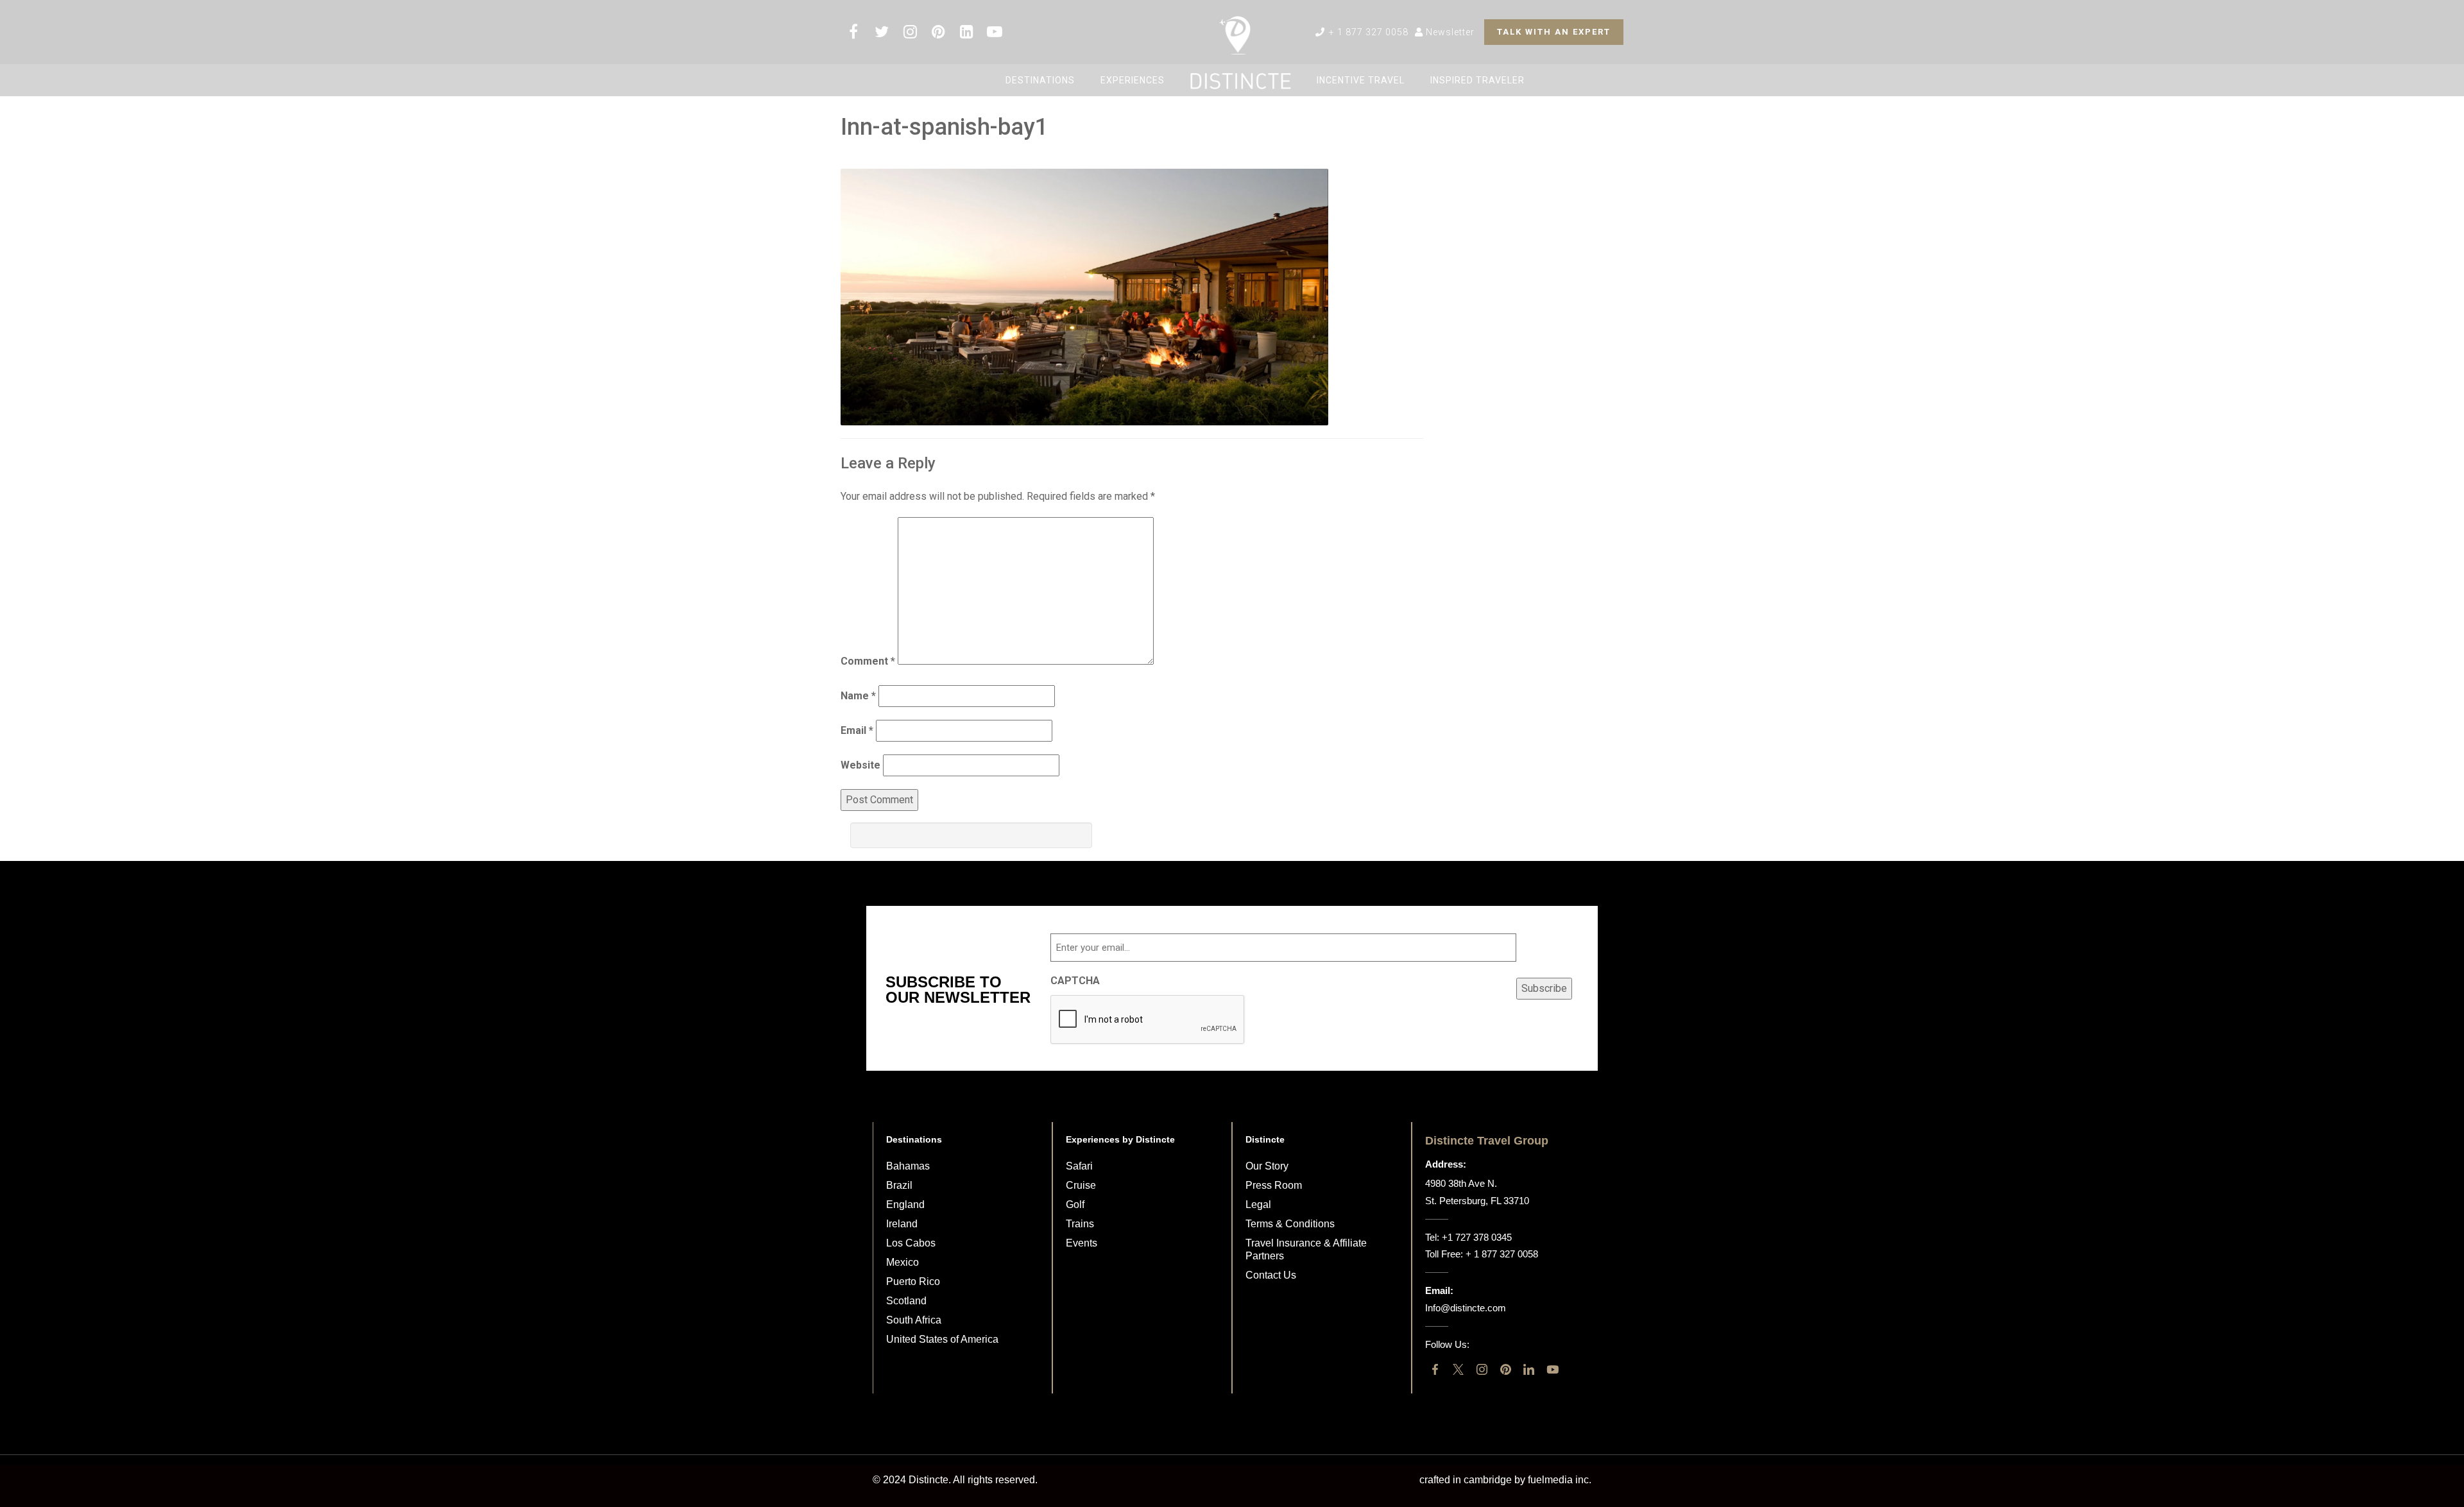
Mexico (903, 1262)
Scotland (906, 1301)
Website (860, 765)
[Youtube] (1553, 1369)
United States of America (942, 1339)
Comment (868, 661)
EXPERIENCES (1133, 80)
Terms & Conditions (1290, 1224)
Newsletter (1449, 32)
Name (858, 696)
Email (857, 730)
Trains (1080, 1224)
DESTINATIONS (1040, 80)
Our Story (1267, 1166)
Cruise (1081, 1185)
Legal (1258, 1205)
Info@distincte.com (1466, 1308)
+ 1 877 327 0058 (1367, 32)
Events (1082, 1243)
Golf (1075, 1205)
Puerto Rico (913, 1281)
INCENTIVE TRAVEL (1361, 80)
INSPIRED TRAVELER (1477, 80)
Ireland (902, 1224)
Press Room (1274, 1185)
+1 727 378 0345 (1477, 1237)
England (905, 1205)
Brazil (899, 1185)
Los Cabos (911, 1243)
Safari (1079, 1166)
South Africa (914, 1320)
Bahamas (908, 1166)
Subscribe (1544, 988)
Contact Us (1271, 1275)
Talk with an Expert (1554, 32)
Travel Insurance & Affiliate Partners (1306, 1249)
